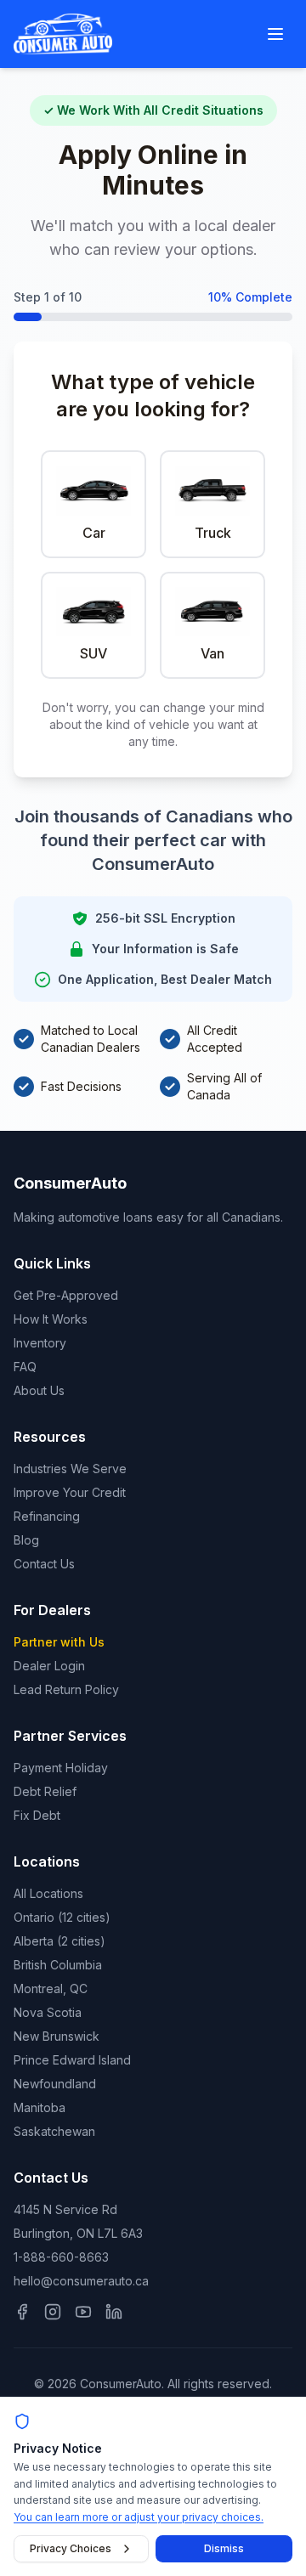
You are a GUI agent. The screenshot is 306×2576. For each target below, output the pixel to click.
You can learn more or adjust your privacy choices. (139, 2517)
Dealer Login (49, 1666)
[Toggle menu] (275, 34)
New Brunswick (57, 2036)
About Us (39, 1390)
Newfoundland (55, 2084)
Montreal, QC (51, 1988)
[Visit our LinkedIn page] (114, 2312)
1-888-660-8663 (61, 2257)
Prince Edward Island (72, 2060)
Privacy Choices (71, 2548)
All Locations (48, 1893)
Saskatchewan (54, 2131)
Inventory (40, 1343)
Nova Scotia (48, 2012)
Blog (26, 1540)
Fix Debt (37, 1815)
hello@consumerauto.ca (81, 2281)
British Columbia (58, 1965)
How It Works (51, 1319)
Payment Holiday (61, 1768)
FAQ (25, 1367)
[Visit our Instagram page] (53, 2312)
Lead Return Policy (66, 1689)
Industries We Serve (70, 1469)
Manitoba (40, 2107)
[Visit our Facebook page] (22, 2312)
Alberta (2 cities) (59, 1941)
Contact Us (44, 1564)
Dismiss (224, 2548)
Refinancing (47, 1516)
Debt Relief (45, 1791)
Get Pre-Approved (66, 1295)
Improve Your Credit (70, 1492)
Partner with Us (59, 1642)
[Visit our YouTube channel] (83, 2312)
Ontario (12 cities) (62, 1917)
